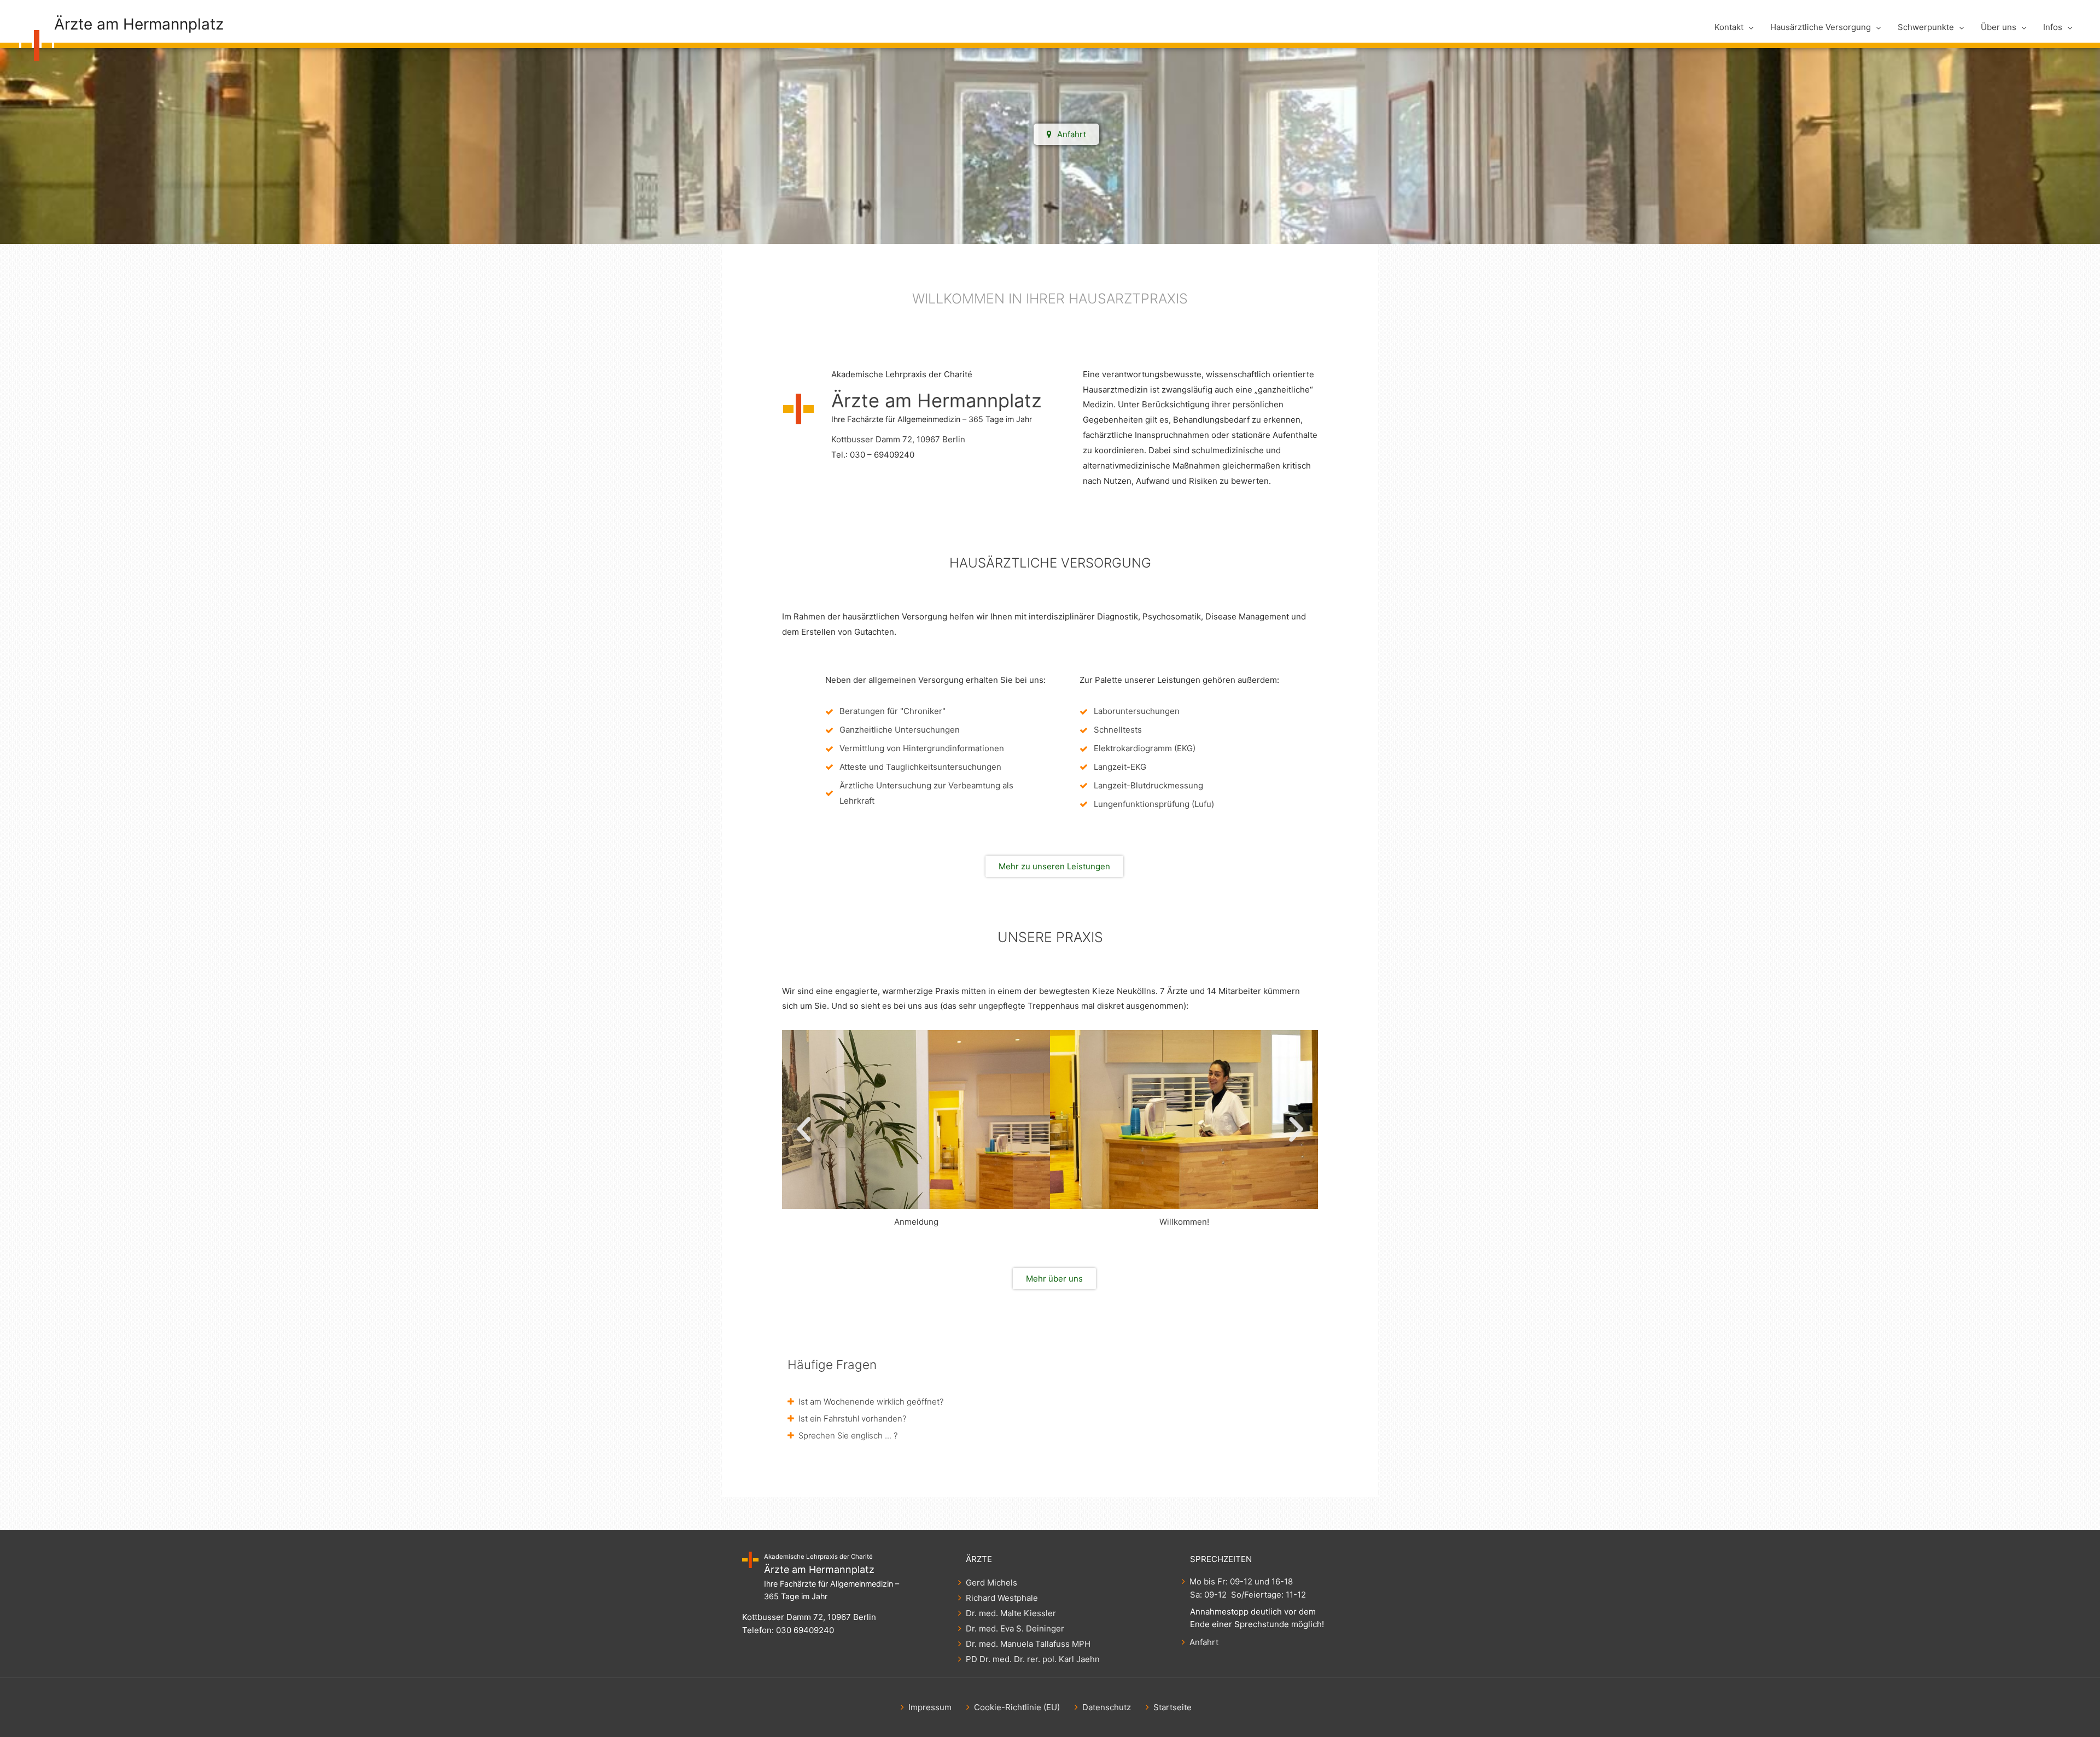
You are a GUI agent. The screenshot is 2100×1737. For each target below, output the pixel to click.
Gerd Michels (991, 1583)
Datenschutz (1107, 1707)
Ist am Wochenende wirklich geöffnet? (871, 1402)
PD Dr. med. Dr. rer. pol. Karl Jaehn (1033, 1659)
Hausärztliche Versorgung (1821, 27)
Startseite (1172, 1707)
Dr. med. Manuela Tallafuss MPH (1028, 1644)
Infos (2053, 27)
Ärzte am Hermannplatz (139, 24)
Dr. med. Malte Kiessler (1011, 1613)
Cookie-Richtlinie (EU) (1017, 1707)
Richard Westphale (1002, 1598)
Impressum (930, 1707)
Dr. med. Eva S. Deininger (1015, 1628)
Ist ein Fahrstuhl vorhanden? (852, 1419)
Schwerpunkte (1926, 27)
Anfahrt (1204, 1642)
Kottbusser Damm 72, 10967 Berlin (898, 439)
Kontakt (1729, 27)
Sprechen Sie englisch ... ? (848, 1435)
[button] (804, 1130)
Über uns (1999, 27)
